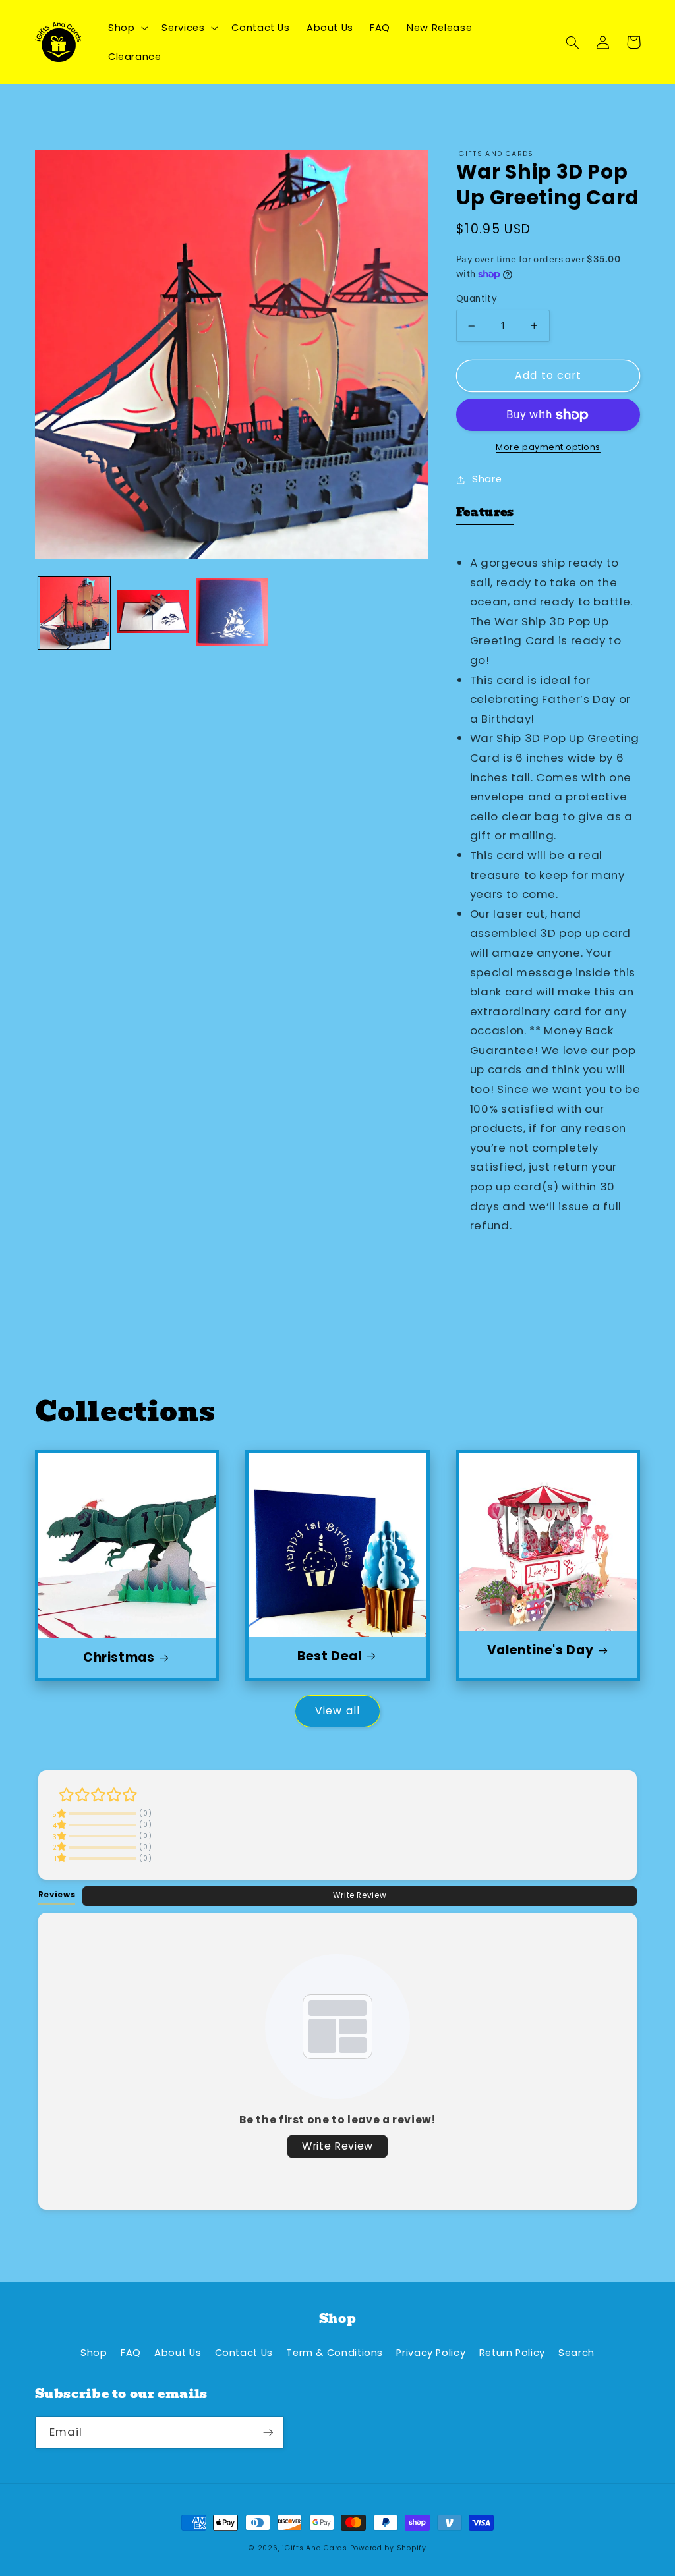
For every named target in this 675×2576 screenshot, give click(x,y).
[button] (126, 28)
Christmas (119, 1658)
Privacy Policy (431, 2353)
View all (337, 1711)
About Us (178, 2353)
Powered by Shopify (388, 2548)
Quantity (477, 299)
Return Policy (512, 2353)
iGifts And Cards (315, 2548)
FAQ (131, 2353)
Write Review (360, 1895)
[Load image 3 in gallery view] (232, 613)
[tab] (485, 515)
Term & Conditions (335, 2353)
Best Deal (330, 1657)
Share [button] (487, 479)
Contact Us (244, 2353)
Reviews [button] (57, 1895)
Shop (94, 2353)
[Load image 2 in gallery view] (153, 613)
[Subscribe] (268, 2432)
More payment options (548, 447)
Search (576, 2353)
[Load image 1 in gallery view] (74, 613)
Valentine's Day (540, 1651)
